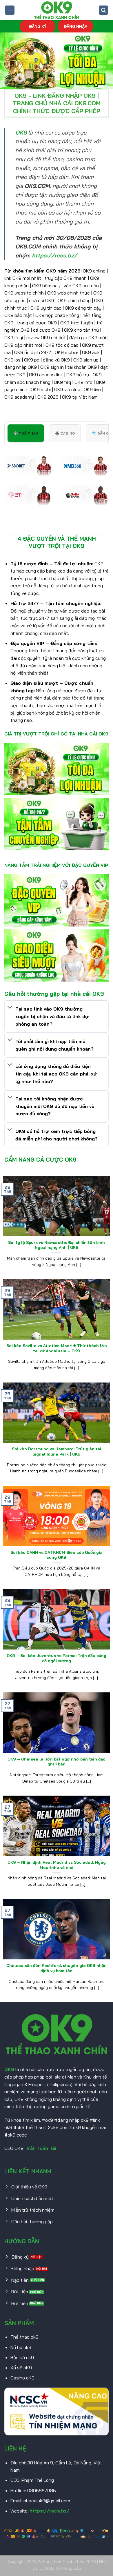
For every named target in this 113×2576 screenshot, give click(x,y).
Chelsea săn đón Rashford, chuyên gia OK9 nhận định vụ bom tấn (57, 1968)
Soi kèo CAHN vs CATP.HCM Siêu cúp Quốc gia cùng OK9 (57, 1555)
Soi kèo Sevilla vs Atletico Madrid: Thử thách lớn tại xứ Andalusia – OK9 (57, 1348)
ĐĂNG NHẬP (75, 26)
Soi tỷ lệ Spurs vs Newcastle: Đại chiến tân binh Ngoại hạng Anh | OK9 (57, 1245)
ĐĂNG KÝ (38, 26)
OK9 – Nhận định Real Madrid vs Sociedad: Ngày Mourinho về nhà (57, 1865)
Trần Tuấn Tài (41, 2148)
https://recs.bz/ (49, 2511)
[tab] (26, 433)
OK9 (9, 2069)
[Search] (103, 10)
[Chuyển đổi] (10, 1008)
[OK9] (57, 10)
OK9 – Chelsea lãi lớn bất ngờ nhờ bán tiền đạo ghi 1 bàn (57, 1762)
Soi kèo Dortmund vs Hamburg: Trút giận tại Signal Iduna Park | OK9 (57, 1451)
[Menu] (10, 10)
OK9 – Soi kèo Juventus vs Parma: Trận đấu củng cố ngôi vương (57, 1658)
